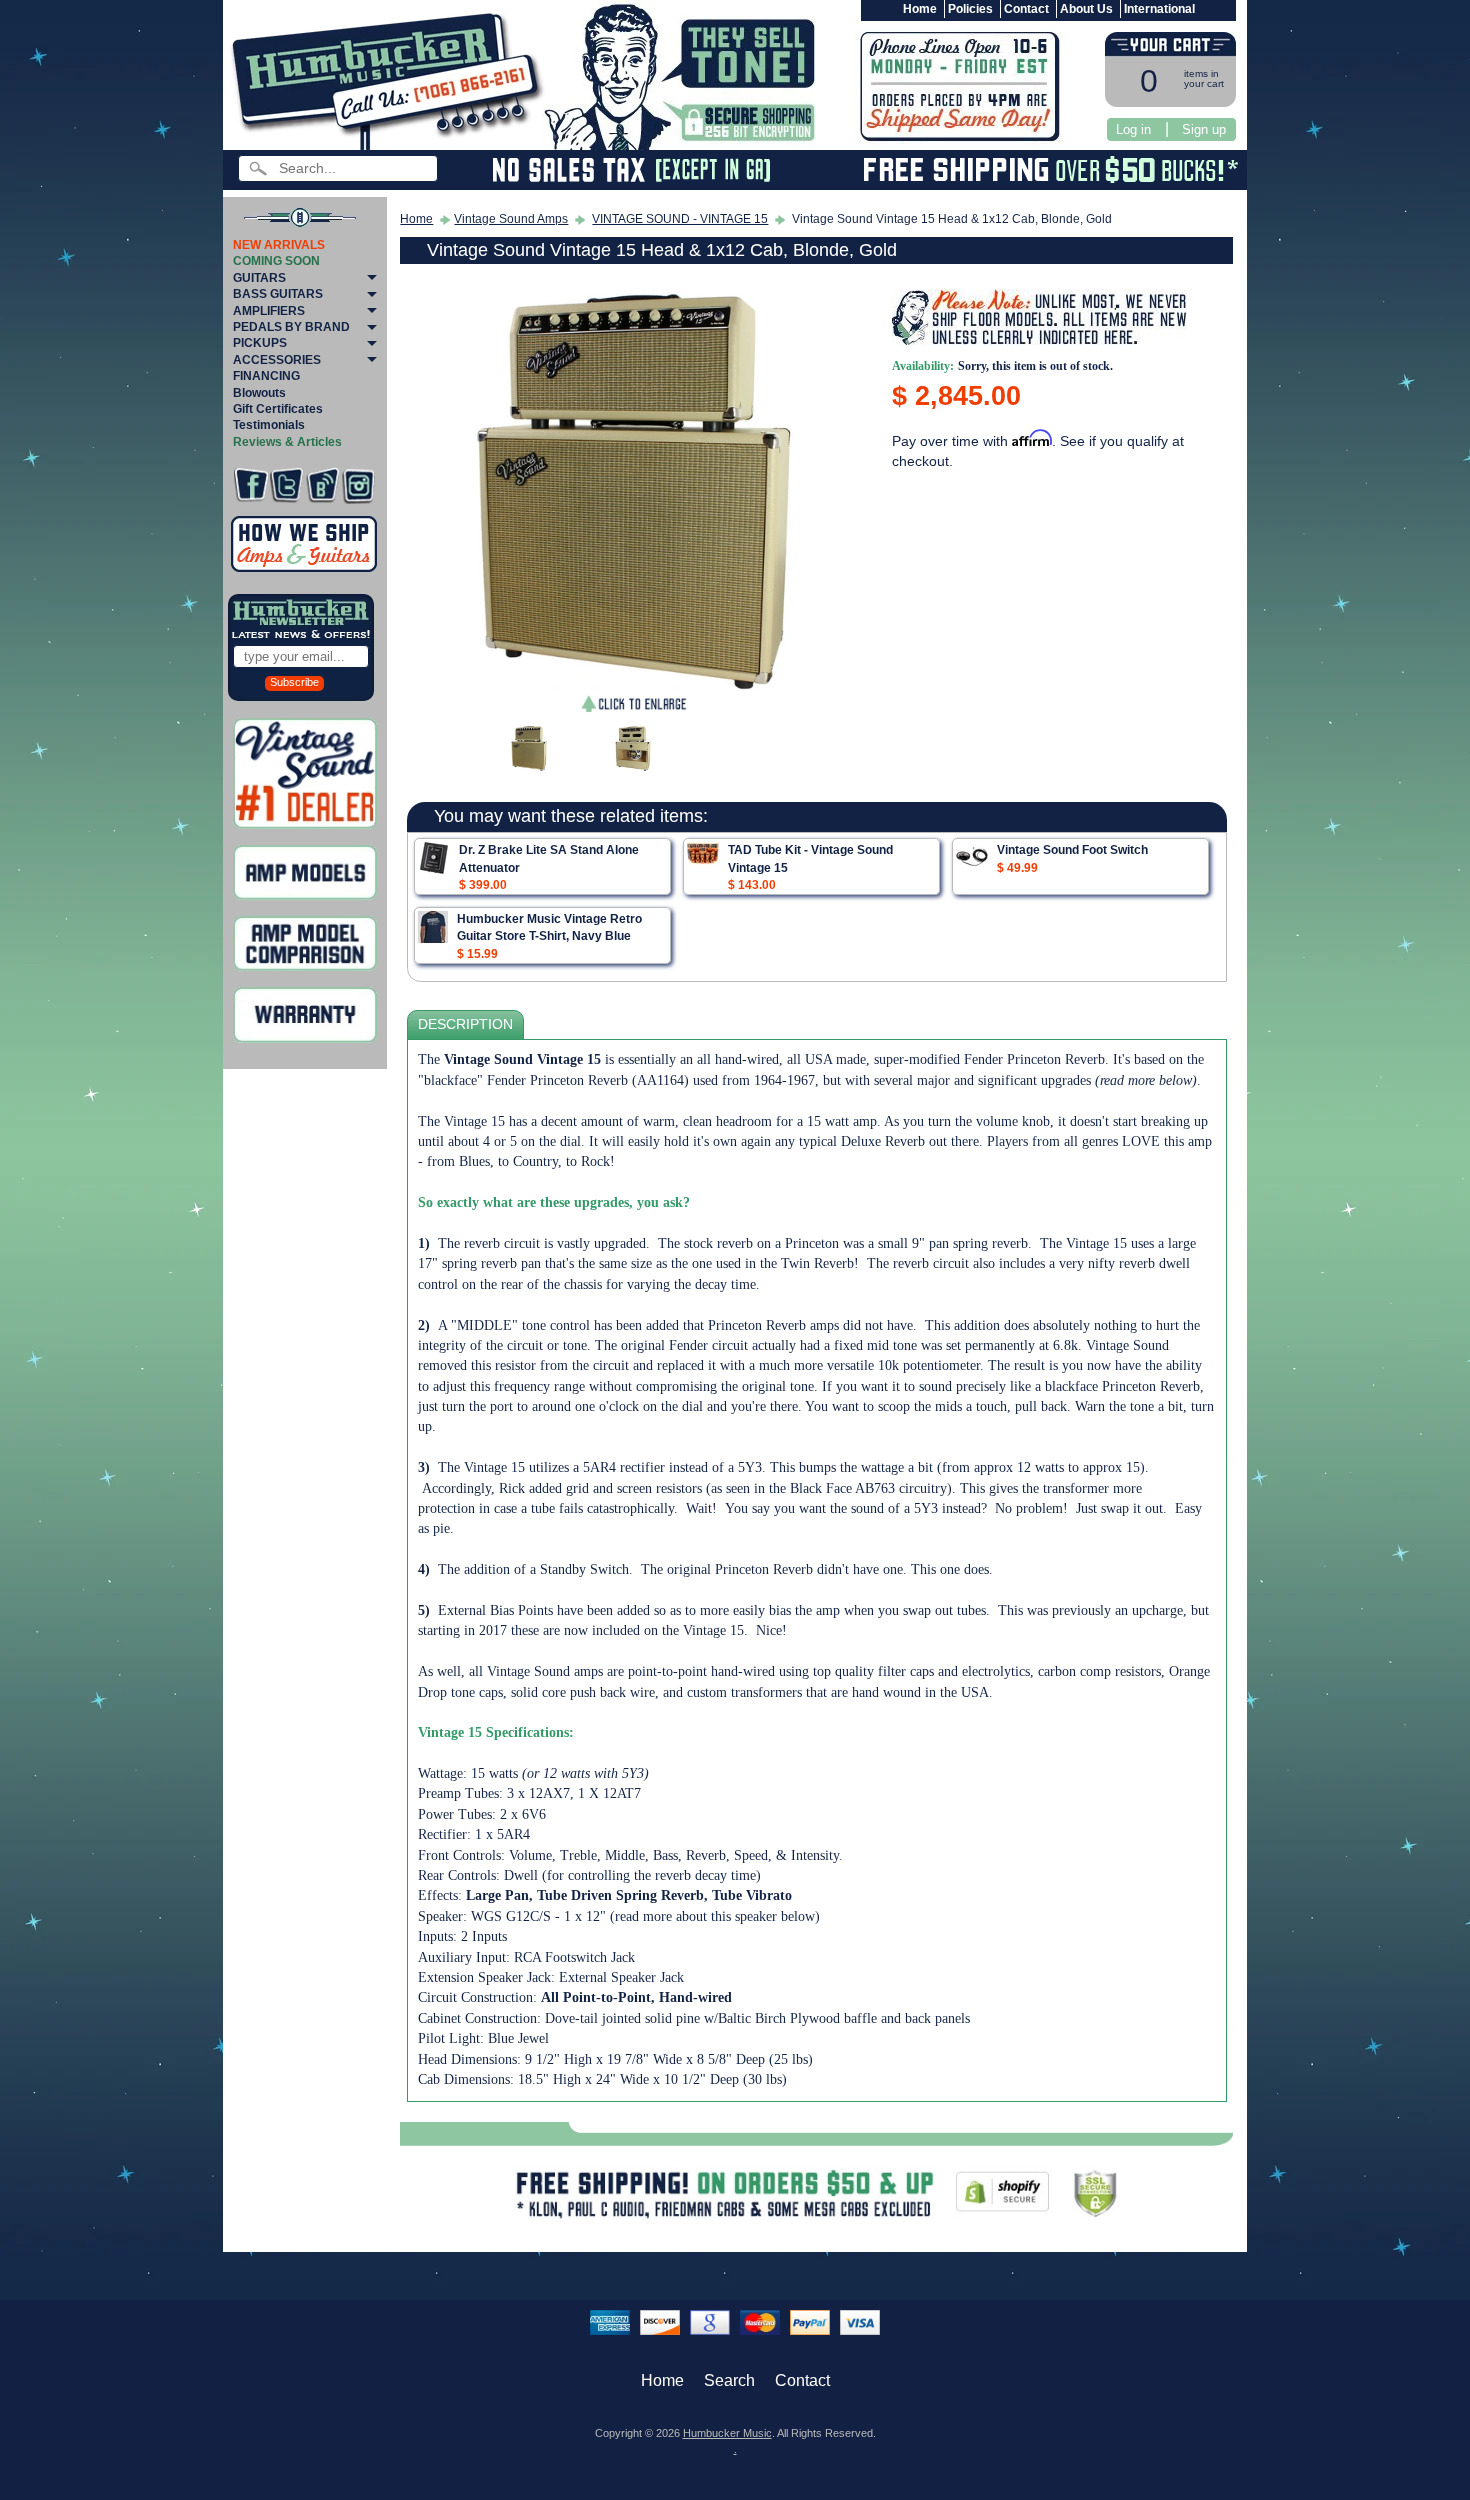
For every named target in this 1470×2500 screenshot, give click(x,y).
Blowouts (259, 393)
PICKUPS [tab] (260, 343)
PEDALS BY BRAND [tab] (291, 327)
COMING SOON (276, 261)
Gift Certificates (278, 409)
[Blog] (322, 485)
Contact (1026, 9)
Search (729, 2380)
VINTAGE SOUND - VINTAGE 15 (680, 219)
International (1159, 9)
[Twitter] (286, 485)
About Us (1086, 9)
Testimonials (269, 425)
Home (920, 9)
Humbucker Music (727, 2433)
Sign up (1204, 129)
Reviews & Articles (287, 442)
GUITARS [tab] (259, 278)
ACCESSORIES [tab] (277, 360)
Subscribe (294, 682)
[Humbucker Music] (390, 78)
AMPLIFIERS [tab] (269, 311)
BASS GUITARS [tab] (278, 294)
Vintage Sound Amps (511, 219)
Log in (1133, 129)
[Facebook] (250, 485)
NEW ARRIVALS (279, 245)
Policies (970, 9)
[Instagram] (358, 485)
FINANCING (266, 376)
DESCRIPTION (465, 1024)
